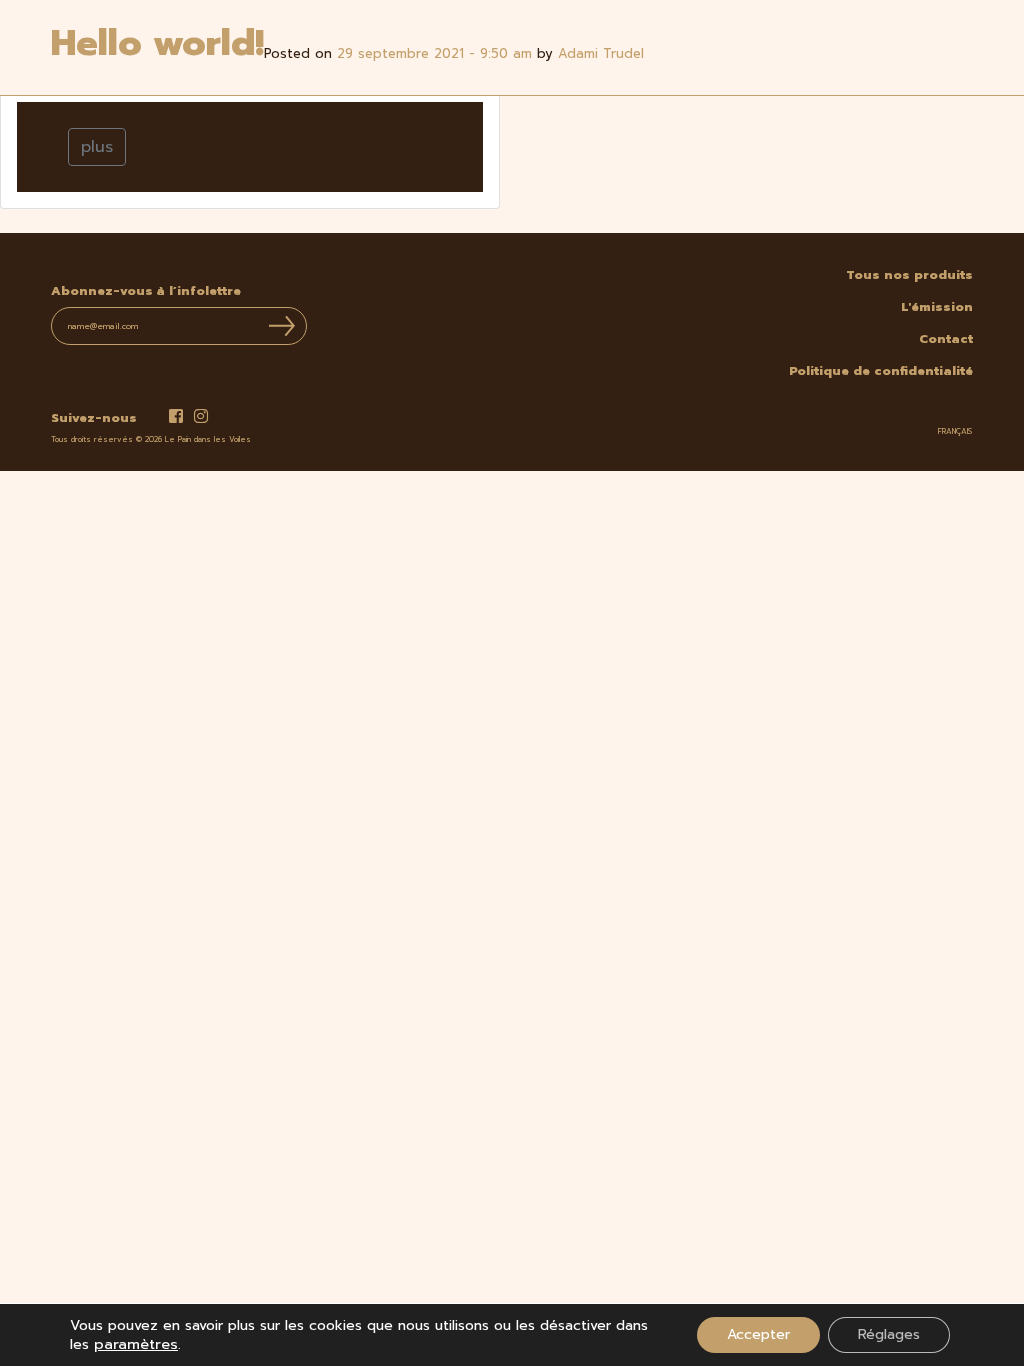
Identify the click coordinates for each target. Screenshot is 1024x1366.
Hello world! (157, 43)
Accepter (758, 1334)
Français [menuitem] (955, 431)
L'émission (937, 307)
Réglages (889, 1334)
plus (97, 147)
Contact (946, 339)
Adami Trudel (601, 53)
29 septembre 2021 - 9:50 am (434, 53)
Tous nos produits (909, 275)
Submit (282, 326)
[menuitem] (955, 432)
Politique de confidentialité (881, 371)
